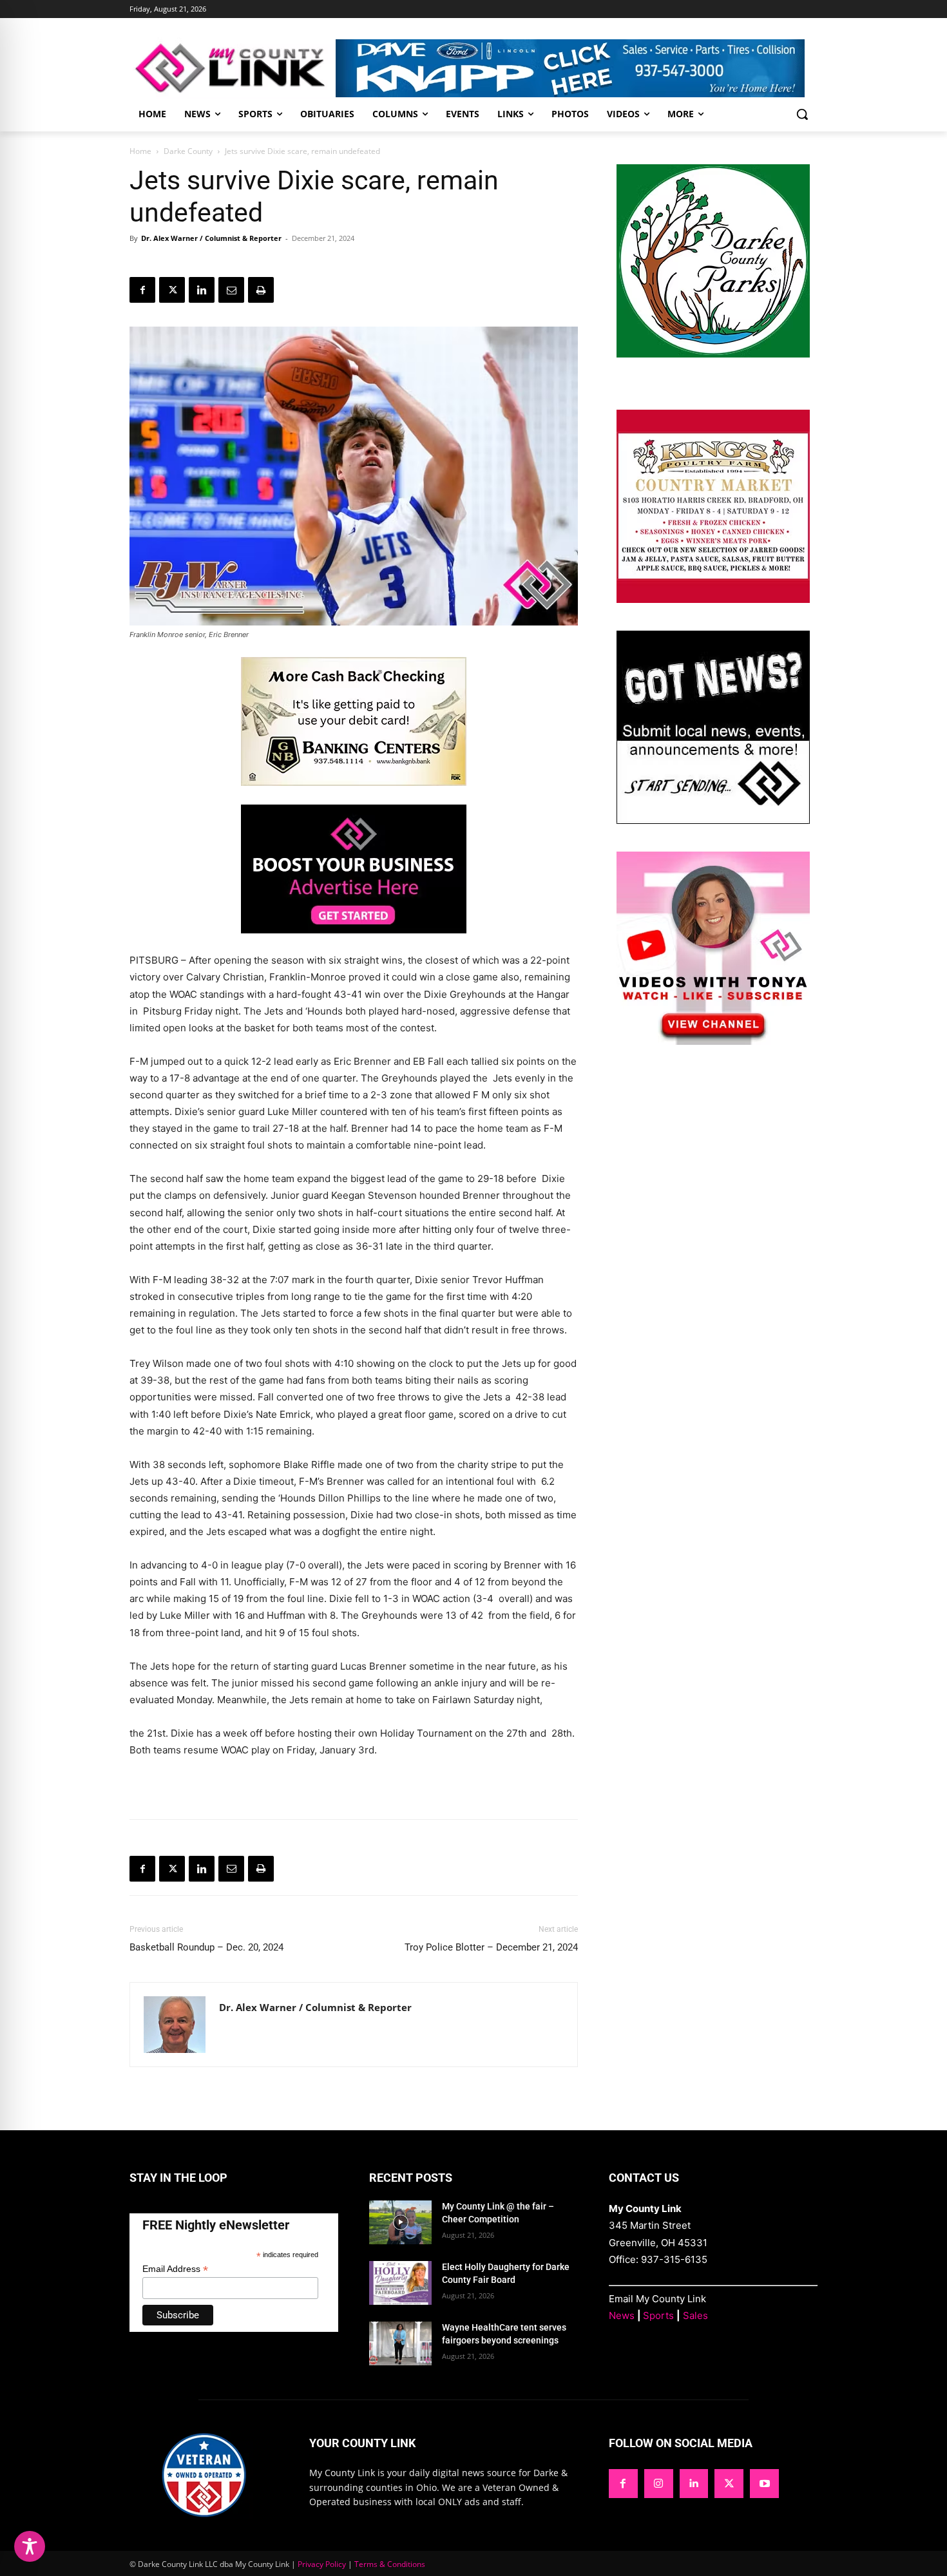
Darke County (188, 151)
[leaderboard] (577, 68)
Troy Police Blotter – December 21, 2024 (491, 1947)
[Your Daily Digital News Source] (233, 68)
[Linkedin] (202, 290)
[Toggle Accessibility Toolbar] (30, 2546)
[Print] (261, 290)
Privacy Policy (322, 2564)
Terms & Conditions (390, 2564)
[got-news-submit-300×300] (713, 820)
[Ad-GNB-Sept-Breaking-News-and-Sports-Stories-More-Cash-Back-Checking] (354, 796)
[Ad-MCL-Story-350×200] (354, 943)
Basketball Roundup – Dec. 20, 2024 (206, 1947)
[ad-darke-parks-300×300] (713, 354)
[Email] (231, 290)
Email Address (175, 2269)
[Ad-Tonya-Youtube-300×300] (713, 1041)
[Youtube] (764, 2484)
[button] (802, 114)
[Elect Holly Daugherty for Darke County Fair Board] (400, 2283)
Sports (658, 2315)
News (622, 2315)
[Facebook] (142, 290)
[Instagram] (659, 2484)
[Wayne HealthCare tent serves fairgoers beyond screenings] (400, 2343)
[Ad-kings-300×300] (713, 599)
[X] (172, 290)
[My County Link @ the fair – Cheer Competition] (400, 2222)
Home (140, 151)
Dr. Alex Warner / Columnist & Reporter (211, 238)
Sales (695, 2315)
